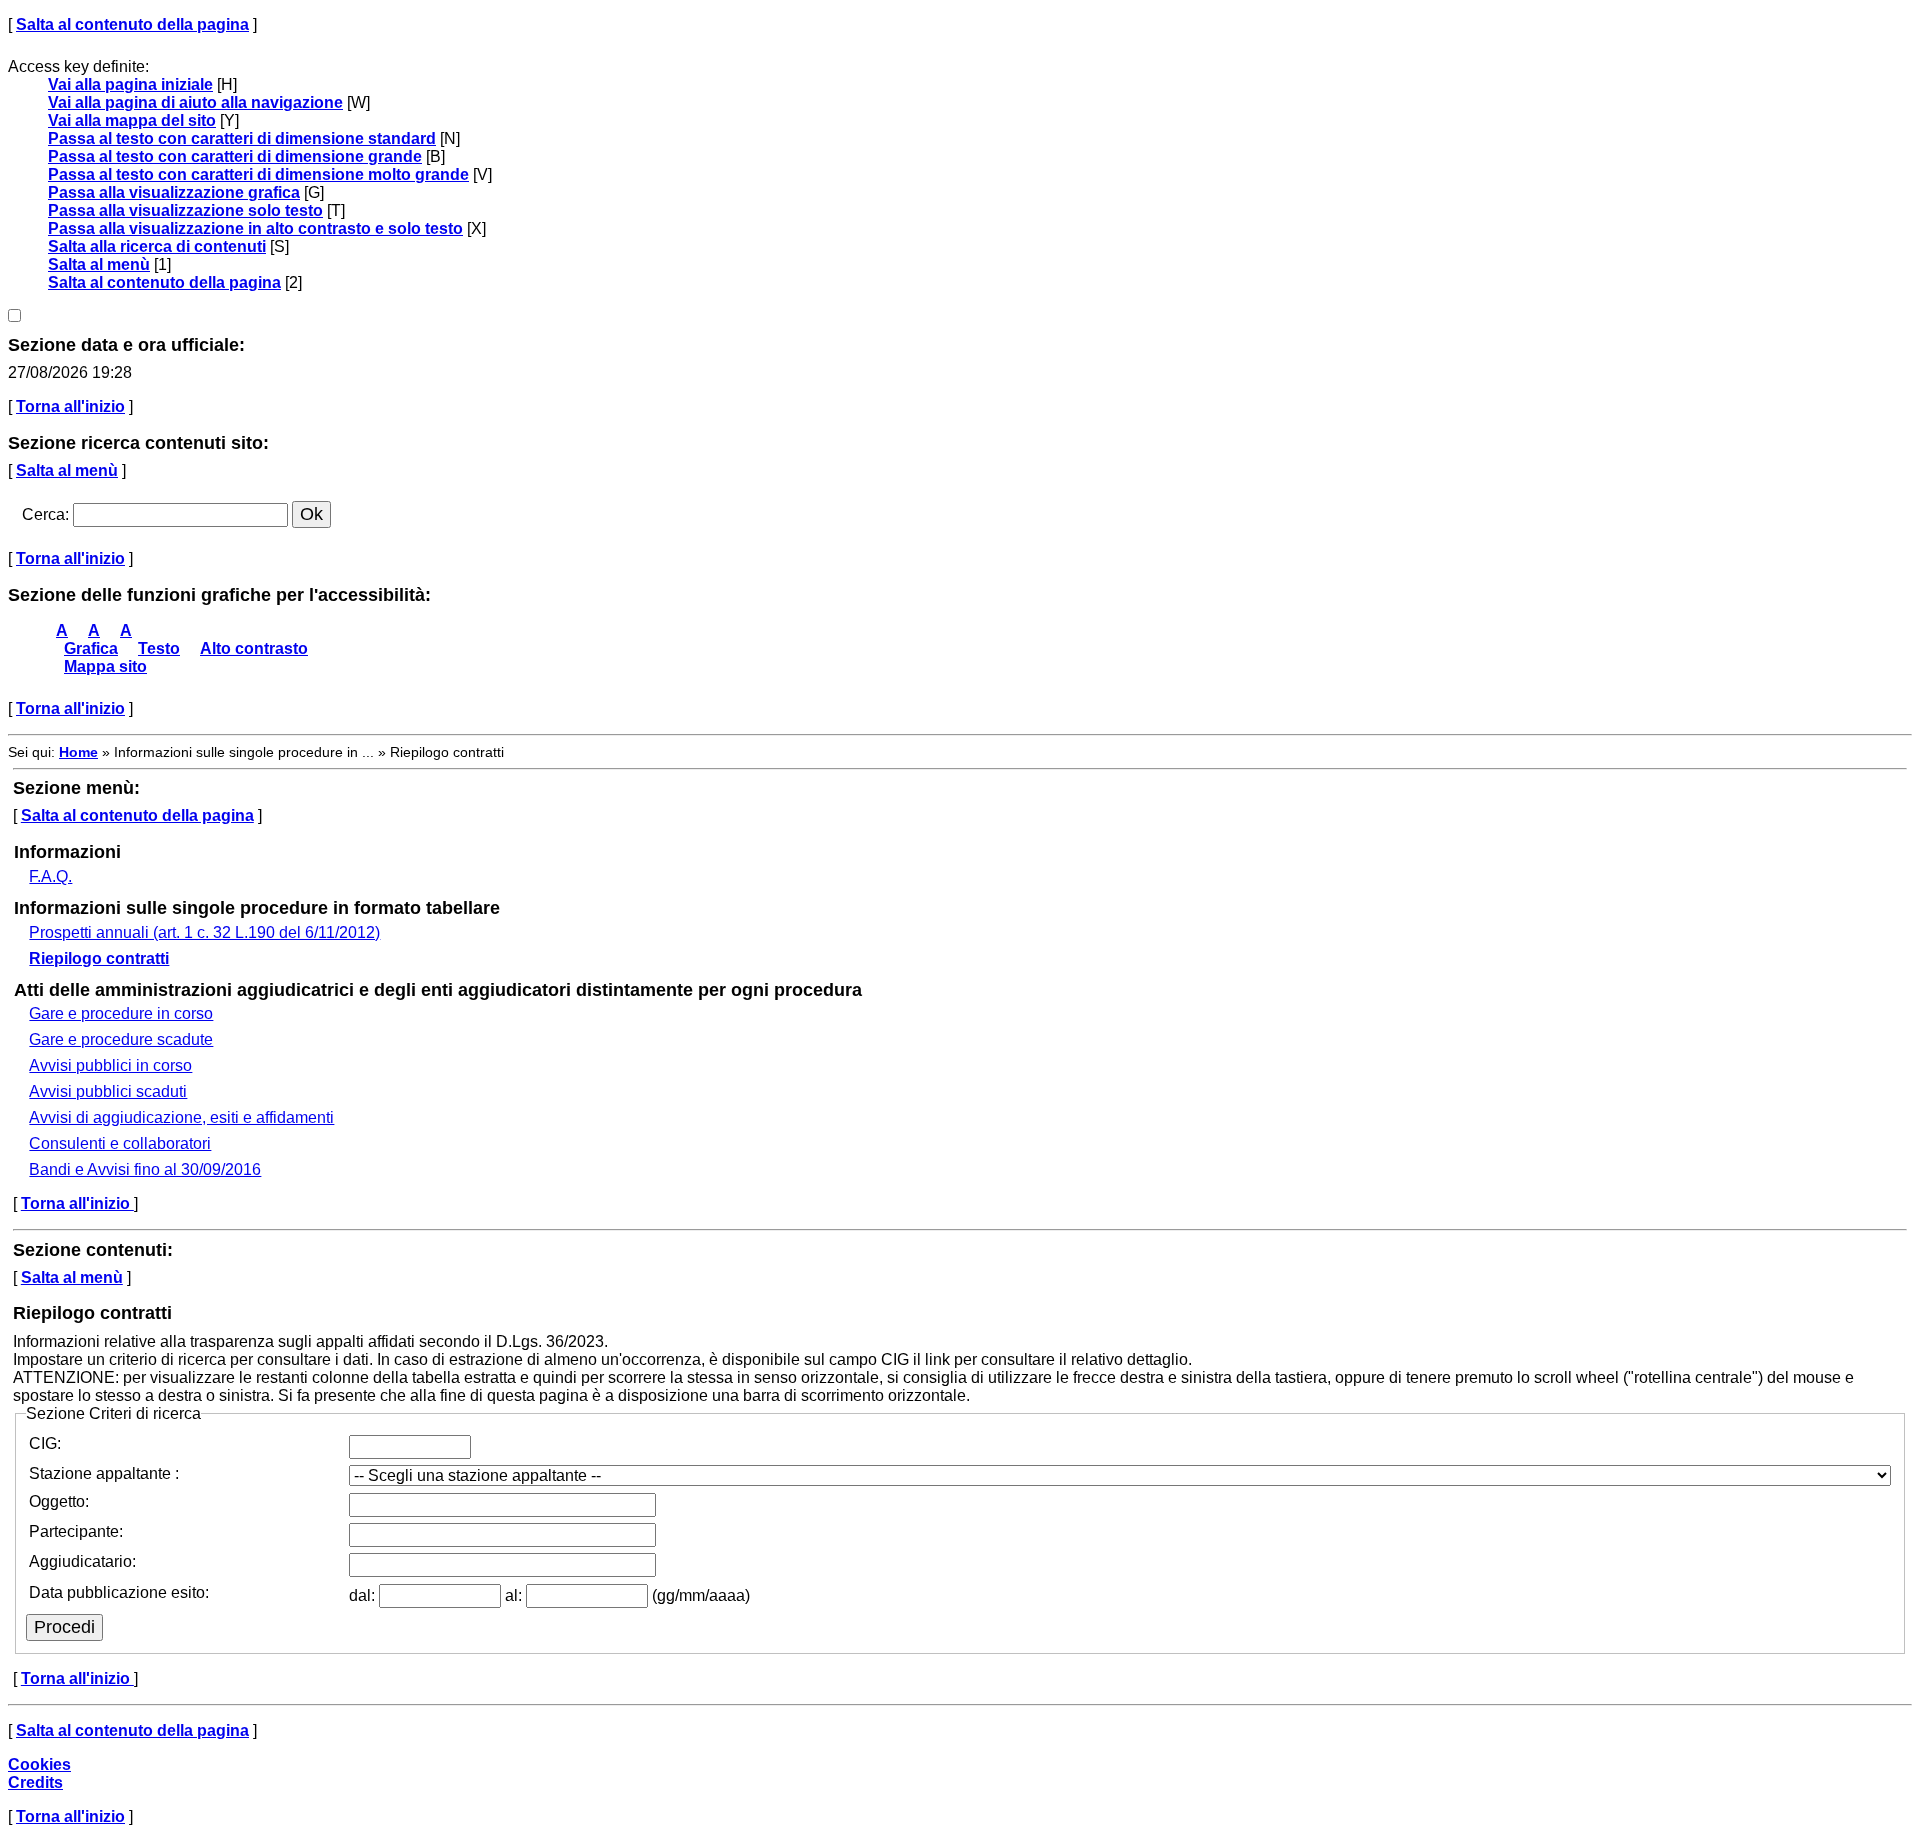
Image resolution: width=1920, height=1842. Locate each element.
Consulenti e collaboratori (120, 1143)
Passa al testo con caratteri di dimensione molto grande (258, 174)
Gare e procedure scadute (121, 1039)
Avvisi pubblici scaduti (108, 1091)
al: (515, 1595)
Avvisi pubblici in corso (110, 1065)
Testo (159, 648)
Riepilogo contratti (99, 958)
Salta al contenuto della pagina (132, 24)
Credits (35, 1782)
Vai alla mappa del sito (132, 120)
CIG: (45, 1443)
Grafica (91, 648)
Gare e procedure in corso (121, 1013)
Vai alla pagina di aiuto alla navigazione (195, 102)
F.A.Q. (50, 876)
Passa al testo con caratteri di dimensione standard (242, 138)
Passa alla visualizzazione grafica (174, 192)
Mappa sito (105, 666)
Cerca (43, 514)
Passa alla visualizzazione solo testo (185, 210)
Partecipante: (76, 1531)
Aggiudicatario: (82, 1561)
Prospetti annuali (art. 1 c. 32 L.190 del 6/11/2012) (204, 932)
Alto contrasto (254, 648)
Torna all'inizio (70, 406)
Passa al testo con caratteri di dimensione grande (235, 156)
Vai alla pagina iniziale (130, 84)
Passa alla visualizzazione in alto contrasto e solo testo (255, 228)
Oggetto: (59, 1501)
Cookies (39, 1764)
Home (78, 752)
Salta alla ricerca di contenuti (157, 246)
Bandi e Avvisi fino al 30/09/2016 (145, 1169)
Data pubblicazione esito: (119, 1592)
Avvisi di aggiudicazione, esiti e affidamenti (181, 1117)
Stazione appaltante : (104, 1473)
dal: (364, 1595)
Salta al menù (99, 264)
